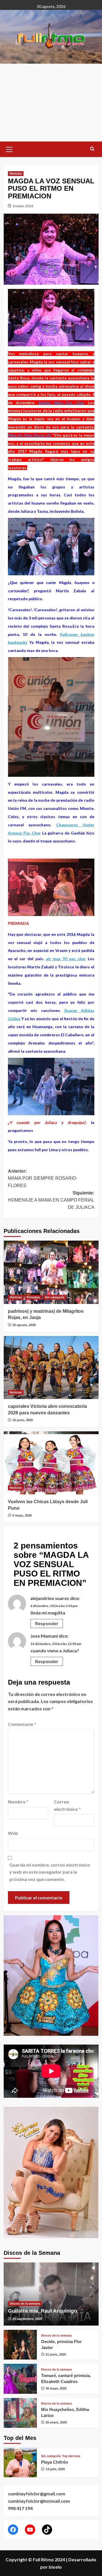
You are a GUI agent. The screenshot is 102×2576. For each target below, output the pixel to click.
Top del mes (71, 2456)
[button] (9, 149)
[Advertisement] (51, 103)
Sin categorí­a (55, 1297)
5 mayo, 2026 (22, 1515)
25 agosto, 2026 (24, 1325)
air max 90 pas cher (66, 959)
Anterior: (42, 1178)
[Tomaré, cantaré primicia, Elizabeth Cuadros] (20, 2379)
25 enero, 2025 (56, 2422)
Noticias (16, 173)
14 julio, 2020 (55, 2469)
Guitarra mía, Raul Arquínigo (42, 2311)
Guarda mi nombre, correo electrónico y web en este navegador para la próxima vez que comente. (50, 1872)
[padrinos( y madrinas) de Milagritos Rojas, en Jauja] (51, 1272)
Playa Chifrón (55, 2462)
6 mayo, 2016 (23, 206)
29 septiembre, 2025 (27, 2319)
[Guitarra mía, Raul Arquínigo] (51, 2294)
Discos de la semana (25, 2303)
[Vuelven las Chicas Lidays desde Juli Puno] (51, 1463)
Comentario (22, 1724)
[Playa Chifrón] (20, 2462)
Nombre (18, 1802)
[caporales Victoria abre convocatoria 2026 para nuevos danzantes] (51, 1368)
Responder (47, 1623)
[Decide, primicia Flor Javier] (20, 2345)
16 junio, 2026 (23, 1420)
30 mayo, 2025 (56, 2388)
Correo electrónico (67, 1805)
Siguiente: (51, 1200)
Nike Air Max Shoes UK (30, 435)
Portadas (33, 1297)
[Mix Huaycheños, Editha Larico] (20, 2413)
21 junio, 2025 (56, 2354)
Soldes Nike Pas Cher (61, 403)
